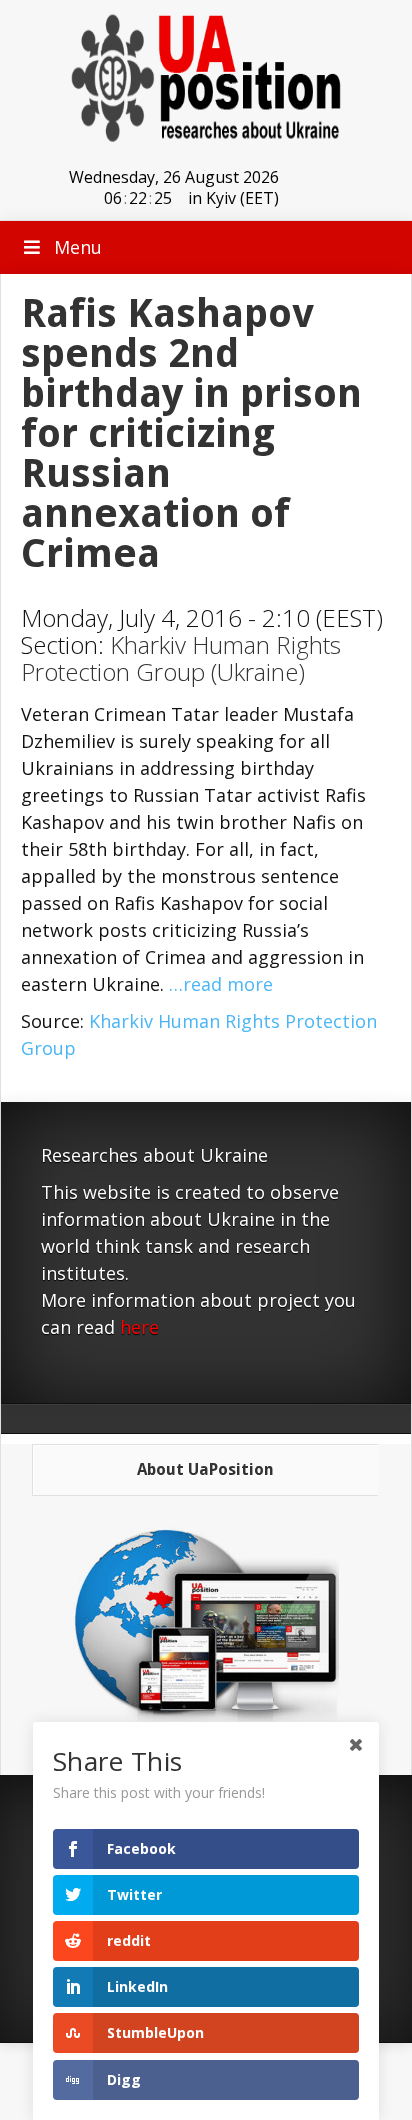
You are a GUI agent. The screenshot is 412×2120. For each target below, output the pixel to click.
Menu (78, 247)
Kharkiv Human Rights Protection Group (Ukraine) (181, 658)
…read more (221, 984)
